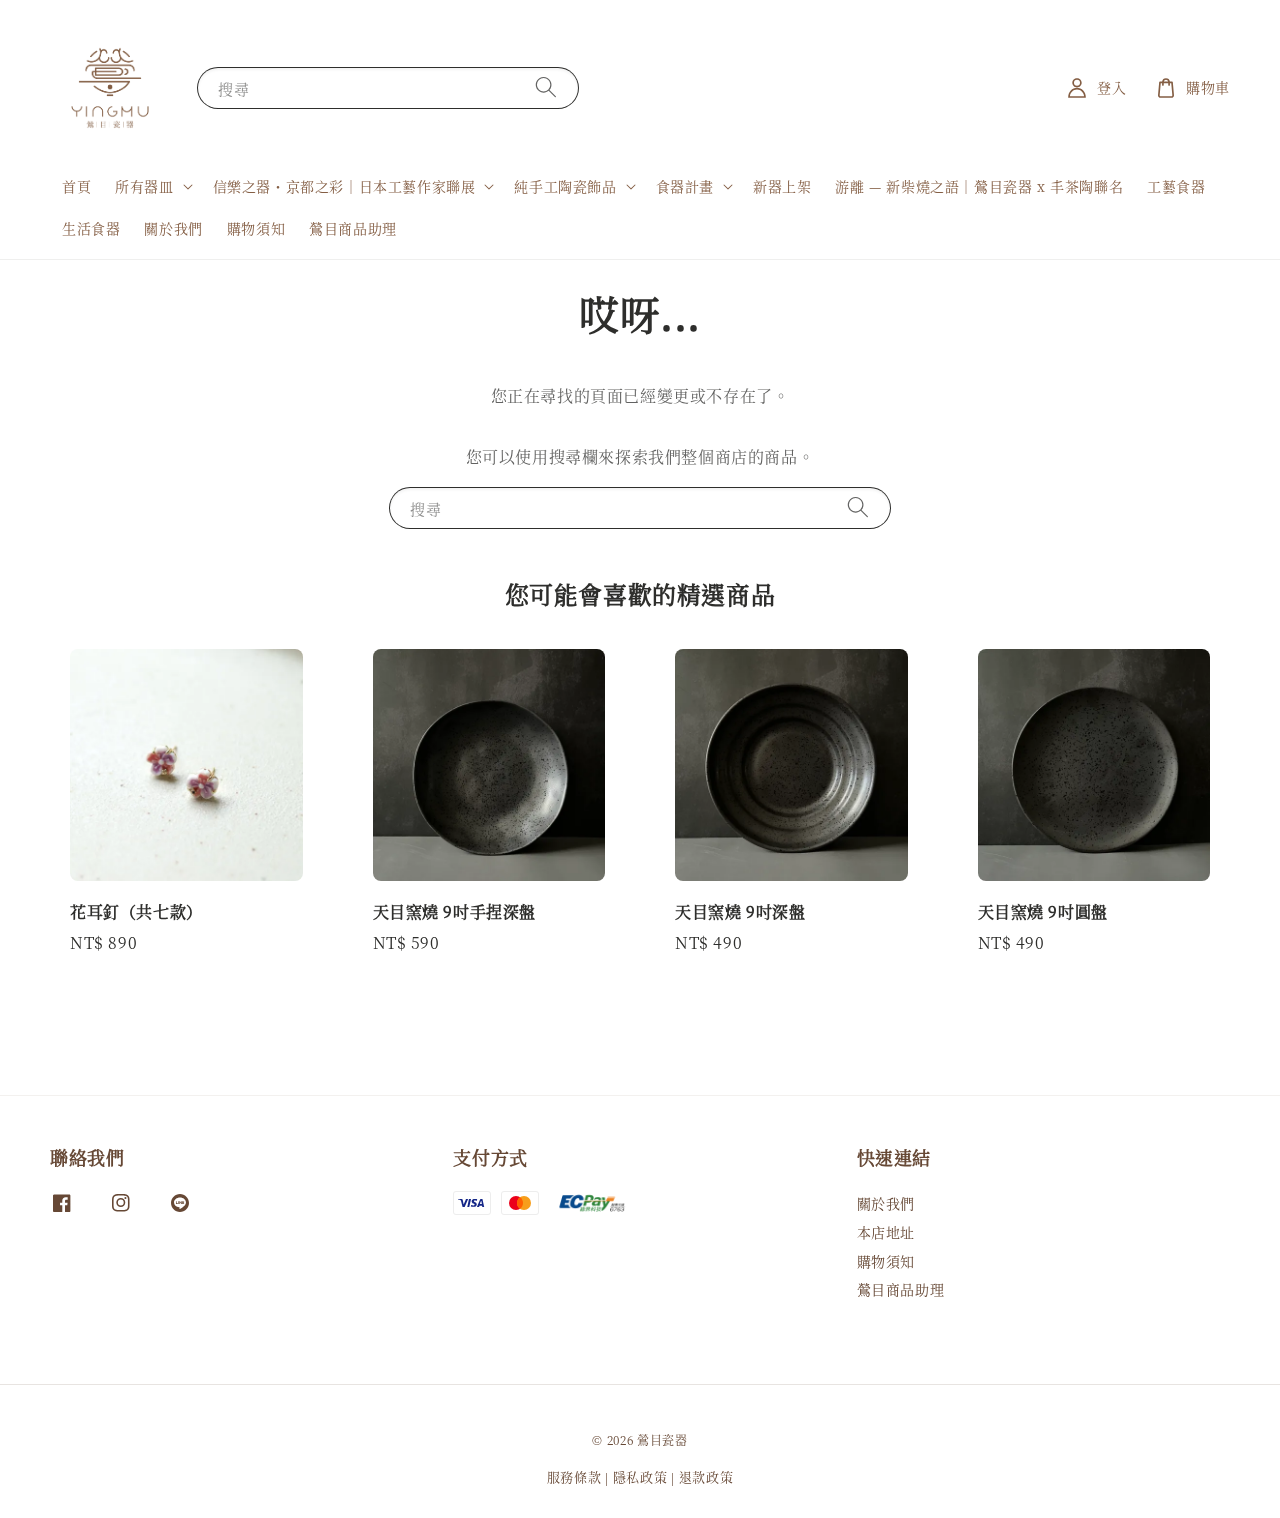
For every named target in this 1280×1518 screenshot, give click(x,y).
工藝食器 (1176, 186)
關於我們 (173, 228)
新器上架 (782, 186)
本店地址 (886, 1232)
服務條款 (574, 1476)
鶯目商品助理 (353, 228)
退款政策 (706, 1476)
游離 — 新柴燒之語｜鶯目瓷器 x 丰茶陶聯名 (979, 186)
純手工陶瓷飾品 (565, 186)
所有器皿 (144, 186)
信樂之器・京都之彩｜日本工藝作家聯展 (344, 186)
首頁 (76, 186)
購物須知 (256, 228)
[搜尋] (546, 87)
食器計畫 (685, 186)
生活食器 (91, 228)
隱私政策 (640, 1476)
